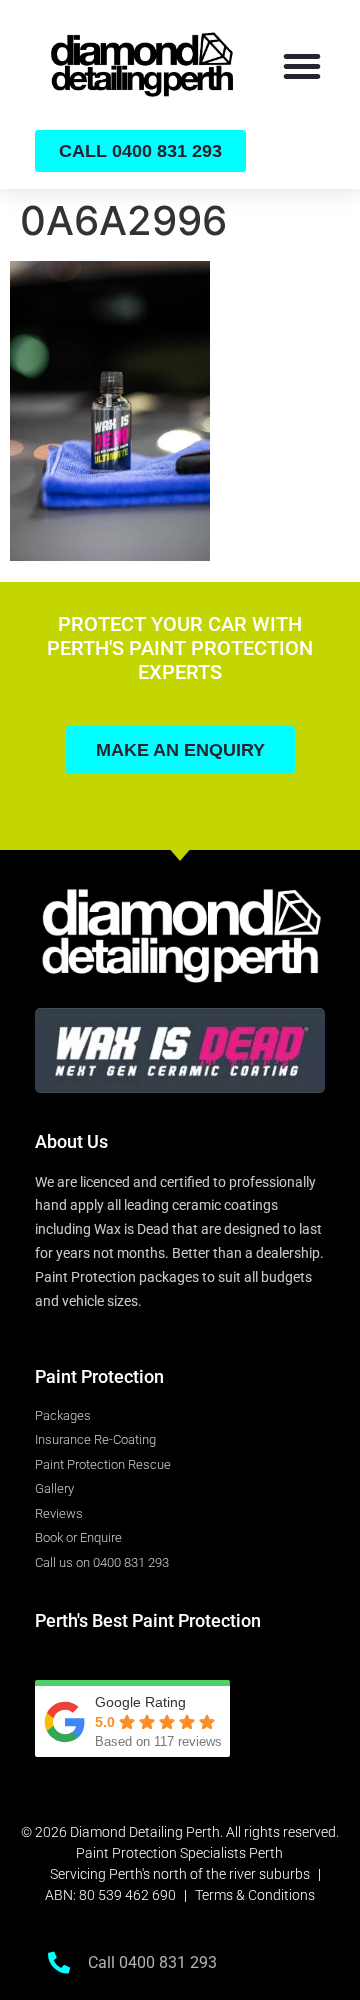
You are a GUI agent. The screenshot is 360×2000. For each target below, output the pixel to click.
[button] (302, 66)
